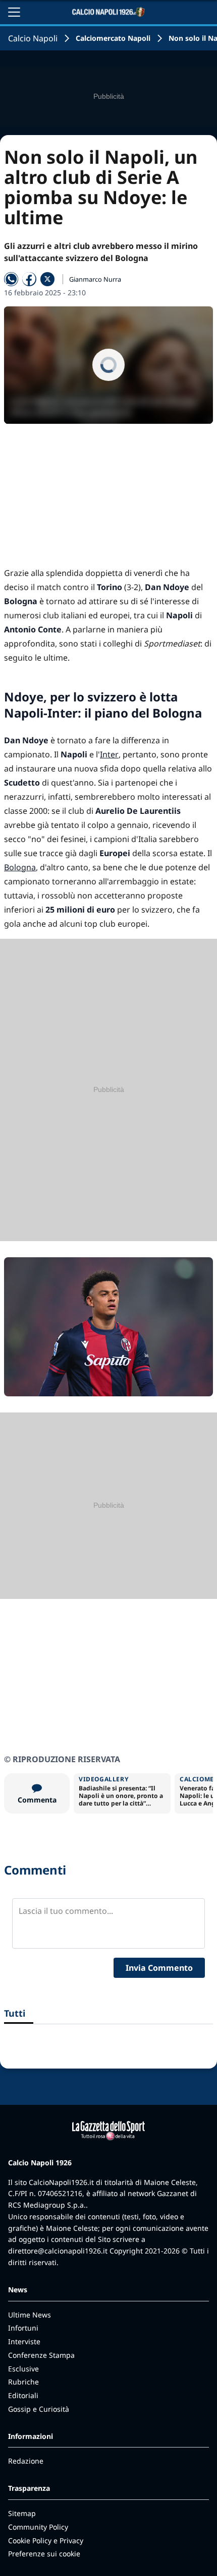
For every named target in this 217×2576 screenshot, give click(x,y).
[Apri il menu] (14, 12)
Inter (109, 754)
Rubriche (23, 2382)
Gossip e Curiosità (39, 2409)
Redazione (26, 2461)
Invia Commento (159, 1968)
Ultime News (30, 2315)
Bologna (20, 867)
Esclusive (23, 2369)
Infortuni (23, 2328)
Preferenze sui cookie (44, 2554)
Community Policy (38, 2527)
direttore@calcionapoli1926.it (58, 2251)
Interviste (24, 2341)
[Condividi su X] (47, 279)
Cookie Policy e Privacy (46, 2540)
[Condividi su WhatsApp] (11, 279)
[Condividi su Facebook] (29, 279)
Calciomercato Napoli (113, 38)
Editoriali (23, 2395)
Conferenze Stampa (41, 2355)
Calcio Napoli (33, 38)
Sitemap (22, 2513)
